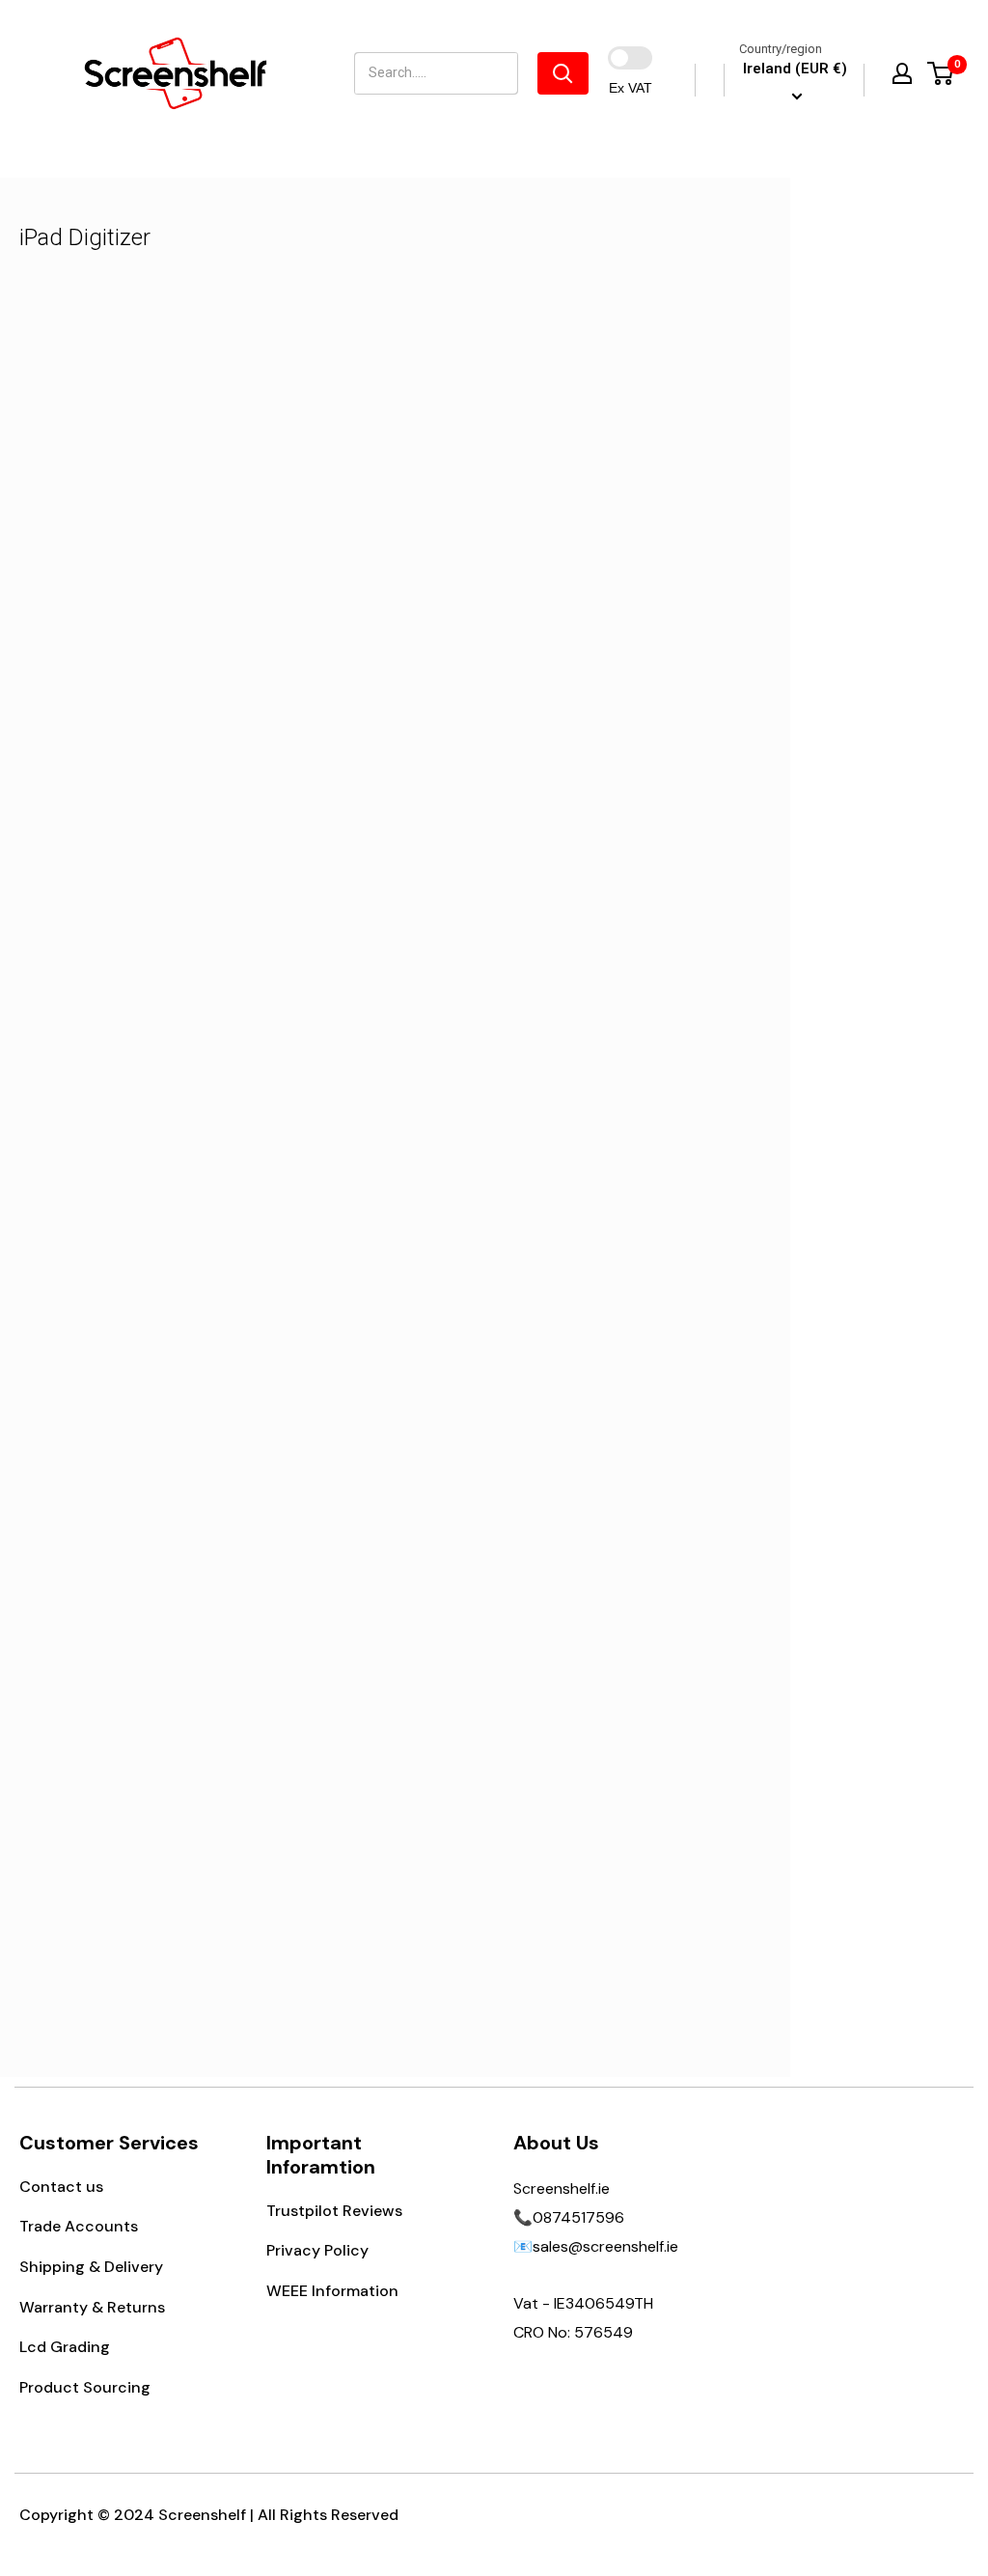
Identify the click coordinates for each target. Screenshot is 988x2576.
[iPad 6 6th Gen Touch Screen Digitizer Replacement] (215, 1066)
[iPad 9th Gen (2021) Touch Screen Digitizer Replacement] (215, 498)
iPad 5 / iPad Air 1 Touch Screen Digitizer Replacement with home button (215, 1850)
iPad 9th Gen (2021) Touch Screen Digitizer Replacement (214, 688)
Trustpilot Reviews (334, 2211)
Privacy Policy (317, 2250)
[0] (941, 73)
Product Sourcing (85, 2387)
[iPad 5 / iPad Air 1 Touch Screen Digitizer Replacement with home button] (215, 1647)
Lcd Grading (65, 2347)
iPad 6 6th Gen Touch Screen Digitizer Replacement (214, 1256)
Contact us (61, 2187)
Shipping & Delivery (91, 2267)
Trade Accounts (79, 2226)
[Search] (563, 73)
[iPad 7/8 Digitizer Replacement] (576, 498)
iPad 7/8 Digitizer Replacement (576, 674)
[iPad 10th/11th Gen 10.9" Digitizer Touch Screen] (576, 1066)
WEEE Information (332, 2291)
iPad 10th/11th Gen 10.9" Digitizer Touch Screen (576, 1256)
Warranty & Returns (92, 2307)
